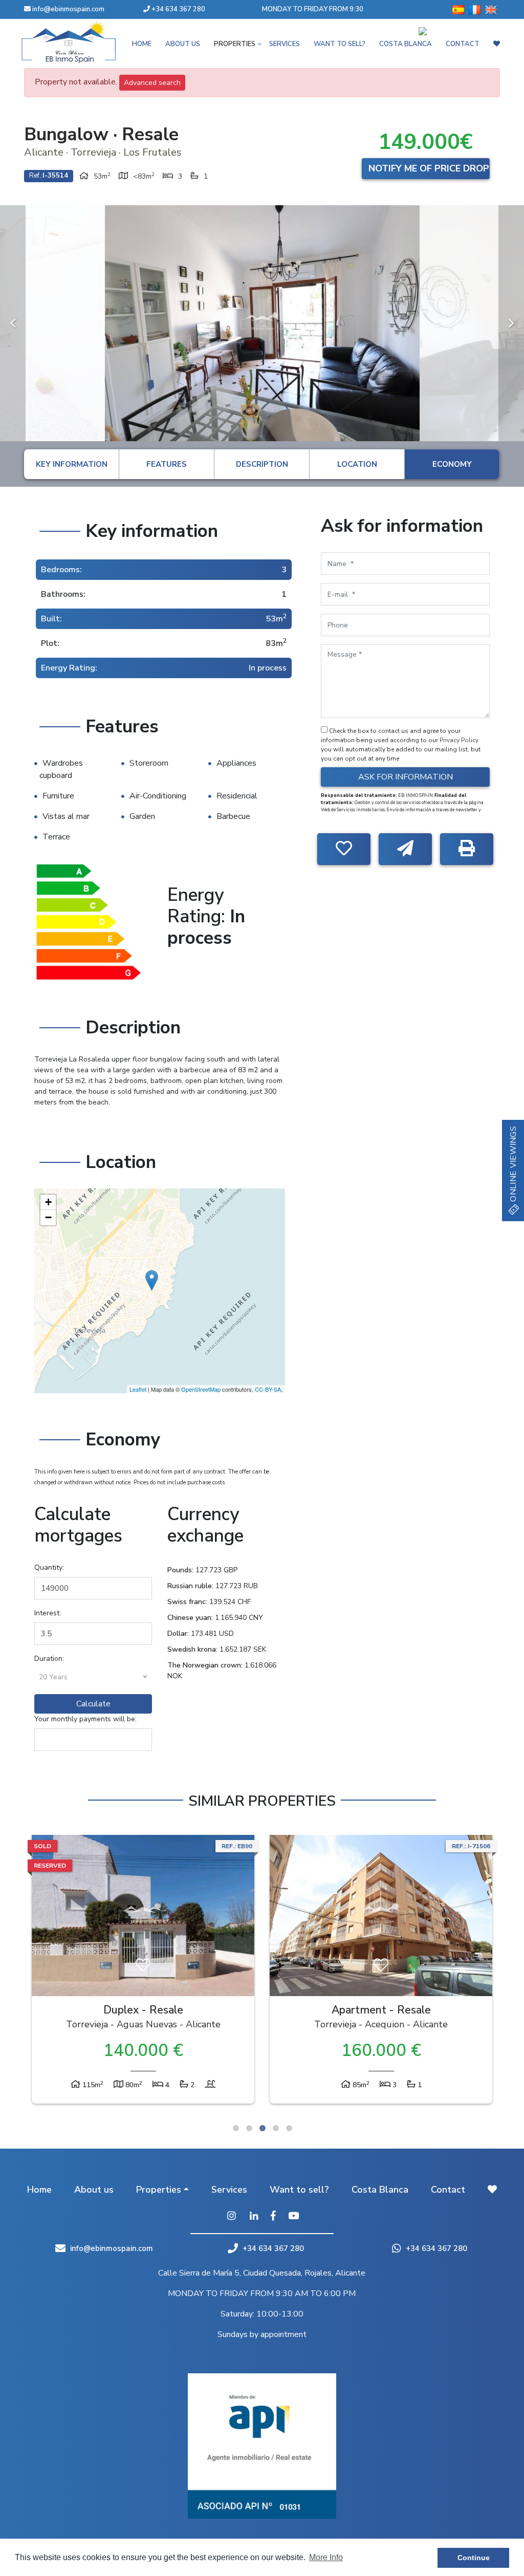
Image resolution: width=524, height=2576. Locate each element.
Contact (448, 2190)
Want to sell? (299, 2190)
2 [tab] (249, 2128)
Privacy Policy (459, 740)
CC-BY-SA (268, 1389)
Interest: (48, 1613)
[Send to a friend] (405, 849)
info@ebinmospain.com (68, 9)
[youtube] (293, 2217)
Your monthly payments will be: (85, 1719)
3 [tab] (263, 2128)
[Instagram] (231, 2217)
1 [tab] (236, 2128)
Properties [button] (159, 2190)
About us (94, 2190)
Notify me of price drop (429, 168)
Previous (13, 323)
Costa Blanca (380, 2190)
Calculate (93, 1704)
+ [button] (48, 1202)
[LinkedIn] (254, 2217)
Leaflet (138, 1389)
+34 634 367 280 (178, 9)
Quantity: (49, 1567)
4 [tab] (276, 2128)
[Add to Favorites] (344, 849)
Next (511, 323)
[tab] (71, 464)
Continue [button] (474, 2558)
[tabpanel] (143, 1972)
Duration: (49, 1659)
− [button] (48, 1217)
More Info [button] (326, 2557)
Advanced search (152, 83)
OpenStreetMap (201, 1389)
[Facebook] (273, 2217)
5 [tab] (289, 2128)
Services (229, 2190)
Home (39, 2190)
